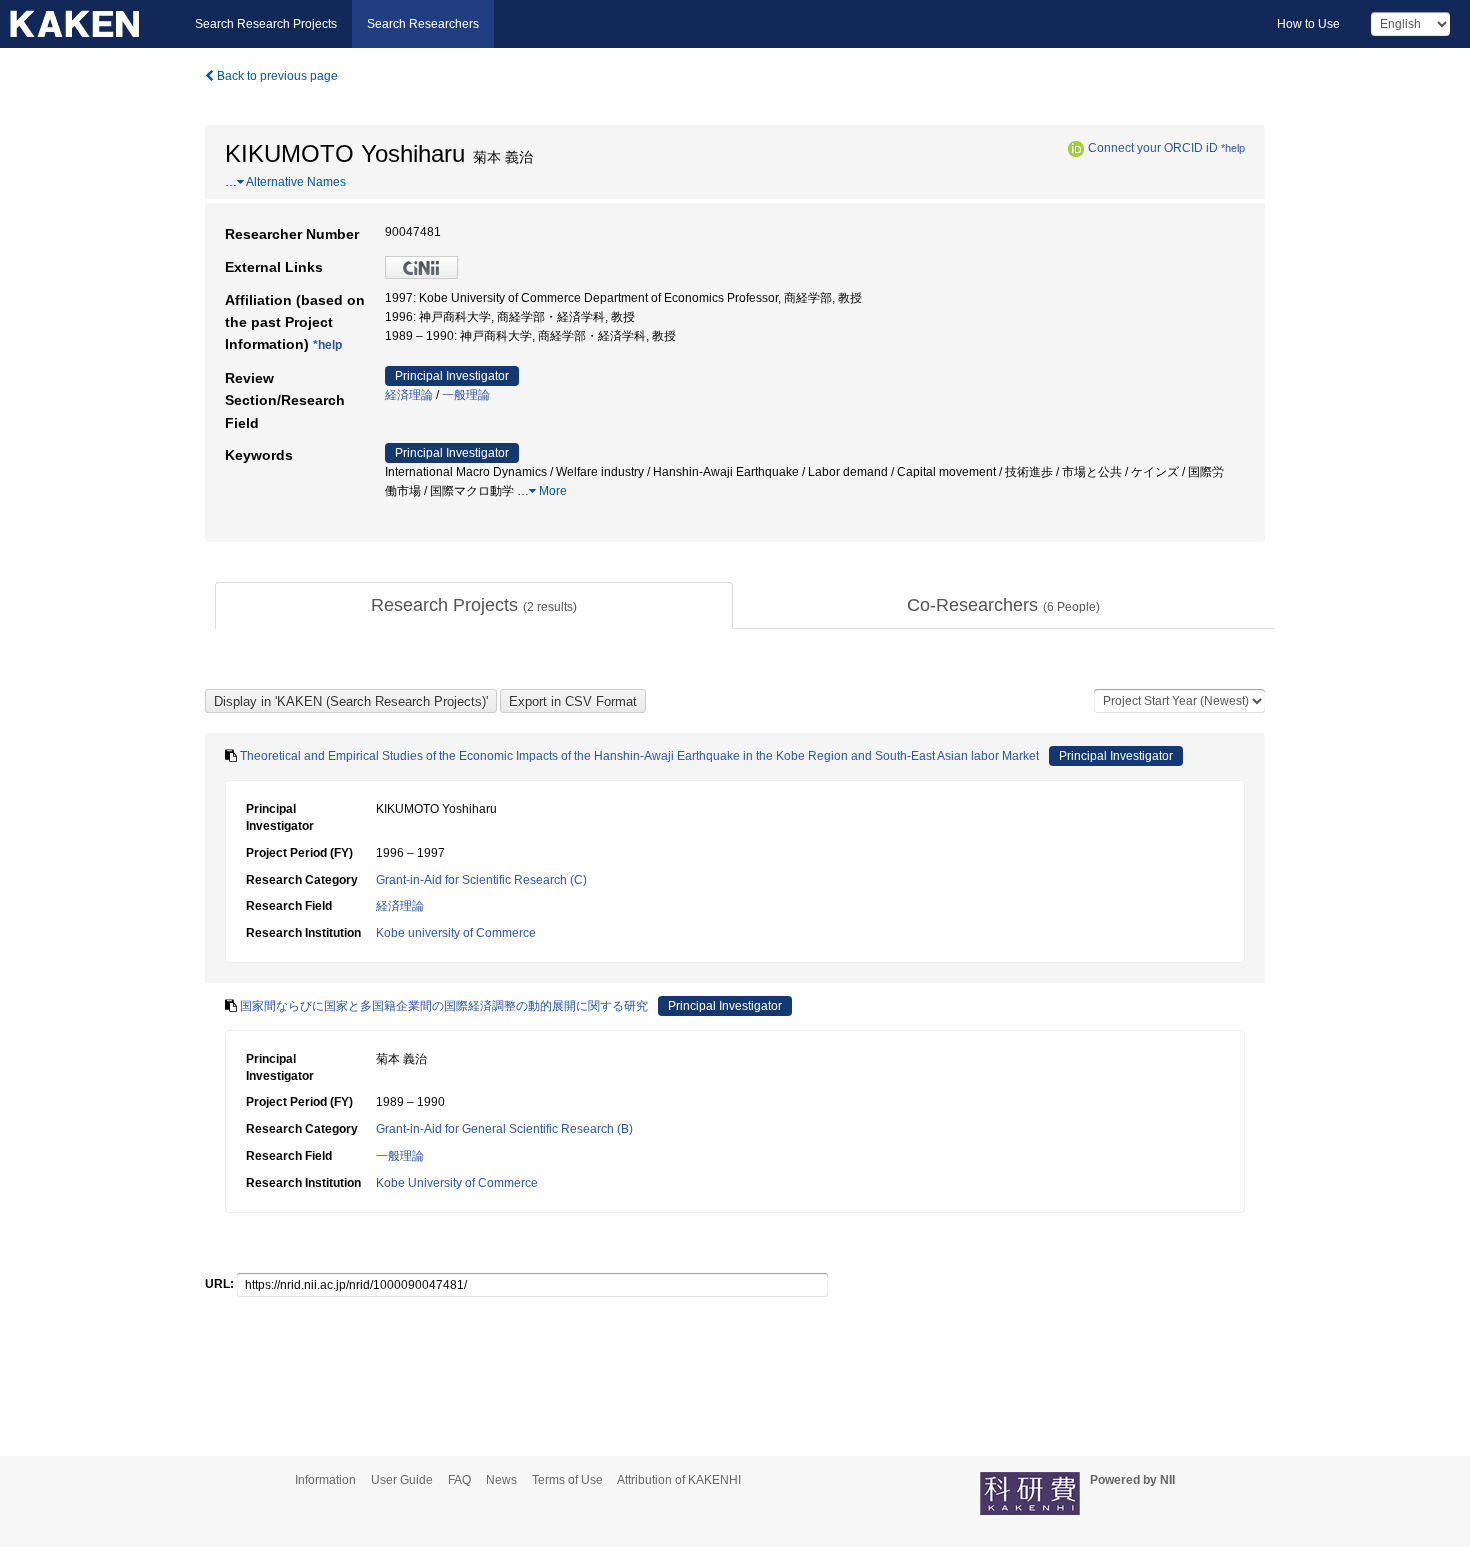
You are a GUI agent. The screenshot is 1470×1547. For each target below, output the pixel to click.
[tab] (474, 606)
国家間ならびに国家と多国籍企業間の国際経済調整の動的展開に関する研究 (444, 1006)
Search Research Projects (266, 24)
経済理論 (409, 395)
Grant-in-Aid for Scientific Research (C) (481, 880)
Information (325, 1480)
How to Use (1308, 24)
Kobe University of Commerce (457, 1183)
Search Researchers (423, 24)
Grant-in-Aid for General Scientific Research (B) (504, 1129)
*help (1233, 148)
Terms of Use (567, 1480)
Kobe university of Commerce (456, 933)
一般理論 (466, 395)
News (501, 1480)
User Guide (402, 1480)
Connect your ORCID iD (1153, 148)
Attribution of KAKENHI (679, 1480)
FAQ (459, 1480)
